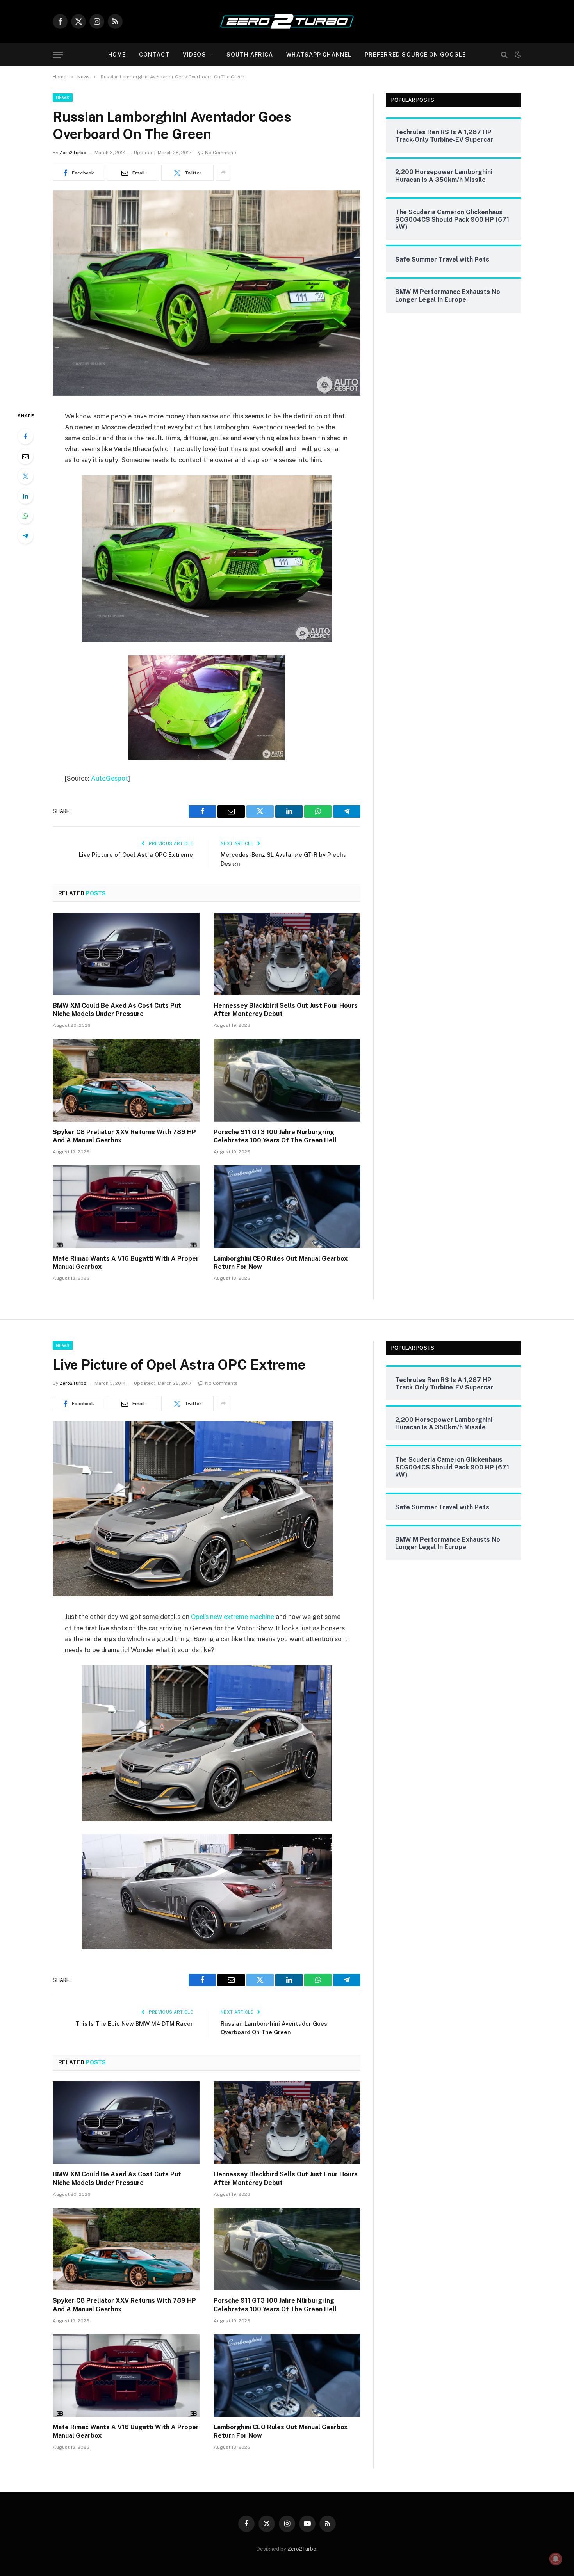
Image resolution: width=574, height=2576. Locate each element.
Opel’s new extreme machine (233, 1617)
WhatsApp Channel (319, 55)
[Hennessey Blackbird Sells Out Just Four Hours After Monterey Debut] (287, 954)
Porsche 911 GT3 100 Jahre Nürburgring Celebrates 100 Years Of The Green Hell (275, 1136)
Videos (194, 55)
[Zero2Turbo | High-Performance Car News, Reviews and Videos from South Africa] (287, 21)
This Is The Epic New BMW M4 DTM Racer (134, 2024)
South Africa (250, 55)
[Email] (25, 456)
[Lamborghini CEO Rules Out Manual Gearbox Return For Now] (287, 1207)
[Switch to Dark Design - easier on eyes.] (517, 55)
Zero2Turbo (73, 153)
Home (117, 55)
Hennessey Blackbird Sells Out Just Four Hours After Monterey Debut (286, 1010)
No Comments (221, 153)
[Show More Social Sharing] (223, 173)
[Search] (504, 55)
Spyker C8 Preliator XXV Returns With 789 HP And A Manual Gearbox (124, 1136)
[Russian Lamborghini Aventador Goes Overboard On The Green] (207, 394)
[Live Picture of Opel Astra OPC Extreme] (193, 1594)
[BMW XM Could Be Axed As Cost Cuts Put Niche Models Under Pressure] (126, 954)
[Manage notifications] (556, 2559)
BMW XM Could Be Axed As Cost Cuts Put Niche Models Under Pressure (117, 1010)
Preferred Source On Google (415, 55)
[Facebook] (25, 436)
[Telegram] (25, 536)
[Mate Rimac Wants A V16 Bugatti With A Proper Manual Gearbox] (126, 1207)
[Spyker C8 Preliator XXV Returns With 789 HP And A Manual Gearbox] (126, 1080)
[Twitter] (25, 476)
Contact (154, 55)
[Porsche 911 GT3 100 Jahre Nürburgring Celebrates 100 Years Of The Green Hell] (287, 1080)
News (63, 98)
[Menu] (58, 55)
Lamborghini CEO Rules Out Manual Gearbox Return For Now (281, 1263)
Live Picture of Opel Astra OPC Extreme (136, 855)
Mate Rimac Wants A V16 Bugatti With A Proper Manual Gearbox (126, 1263)
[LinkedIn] (25, 496)
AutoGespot (110, 778)
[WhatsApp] (25, 516)
